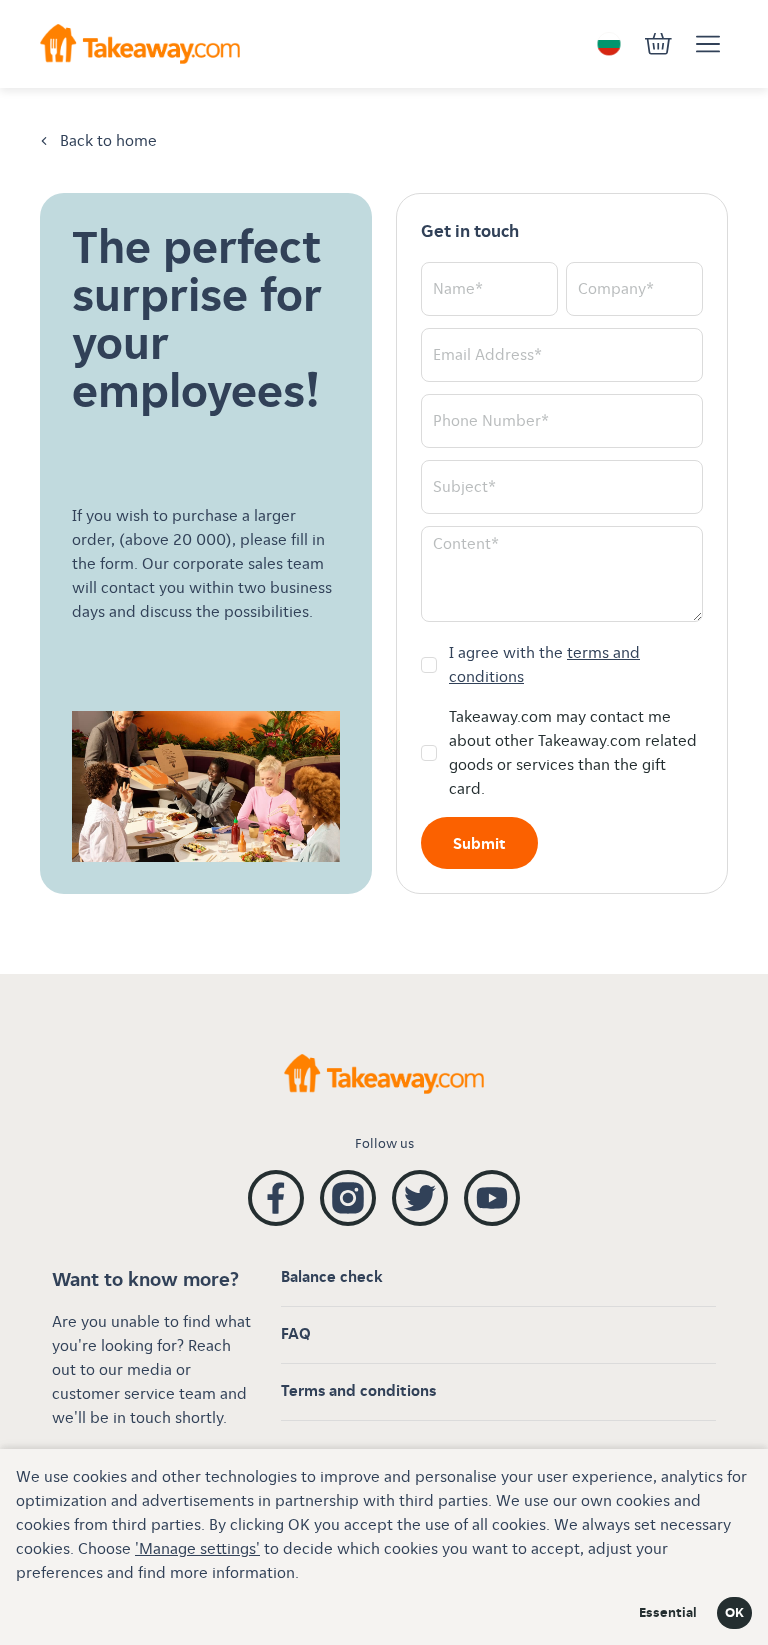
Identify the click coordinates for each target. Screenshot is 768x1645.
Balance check (332, 1277)
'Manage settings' (197, 1549)
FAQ (296, 1334)
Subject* (464, 487)
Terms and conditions (358, 1391)
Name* (458, 289)
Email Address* (487, 355)
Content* (466, 544)
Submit (479, 844)
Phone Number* (491, 421)
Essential (668, 1613)
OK (734, 1613)
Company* (616, 289)
